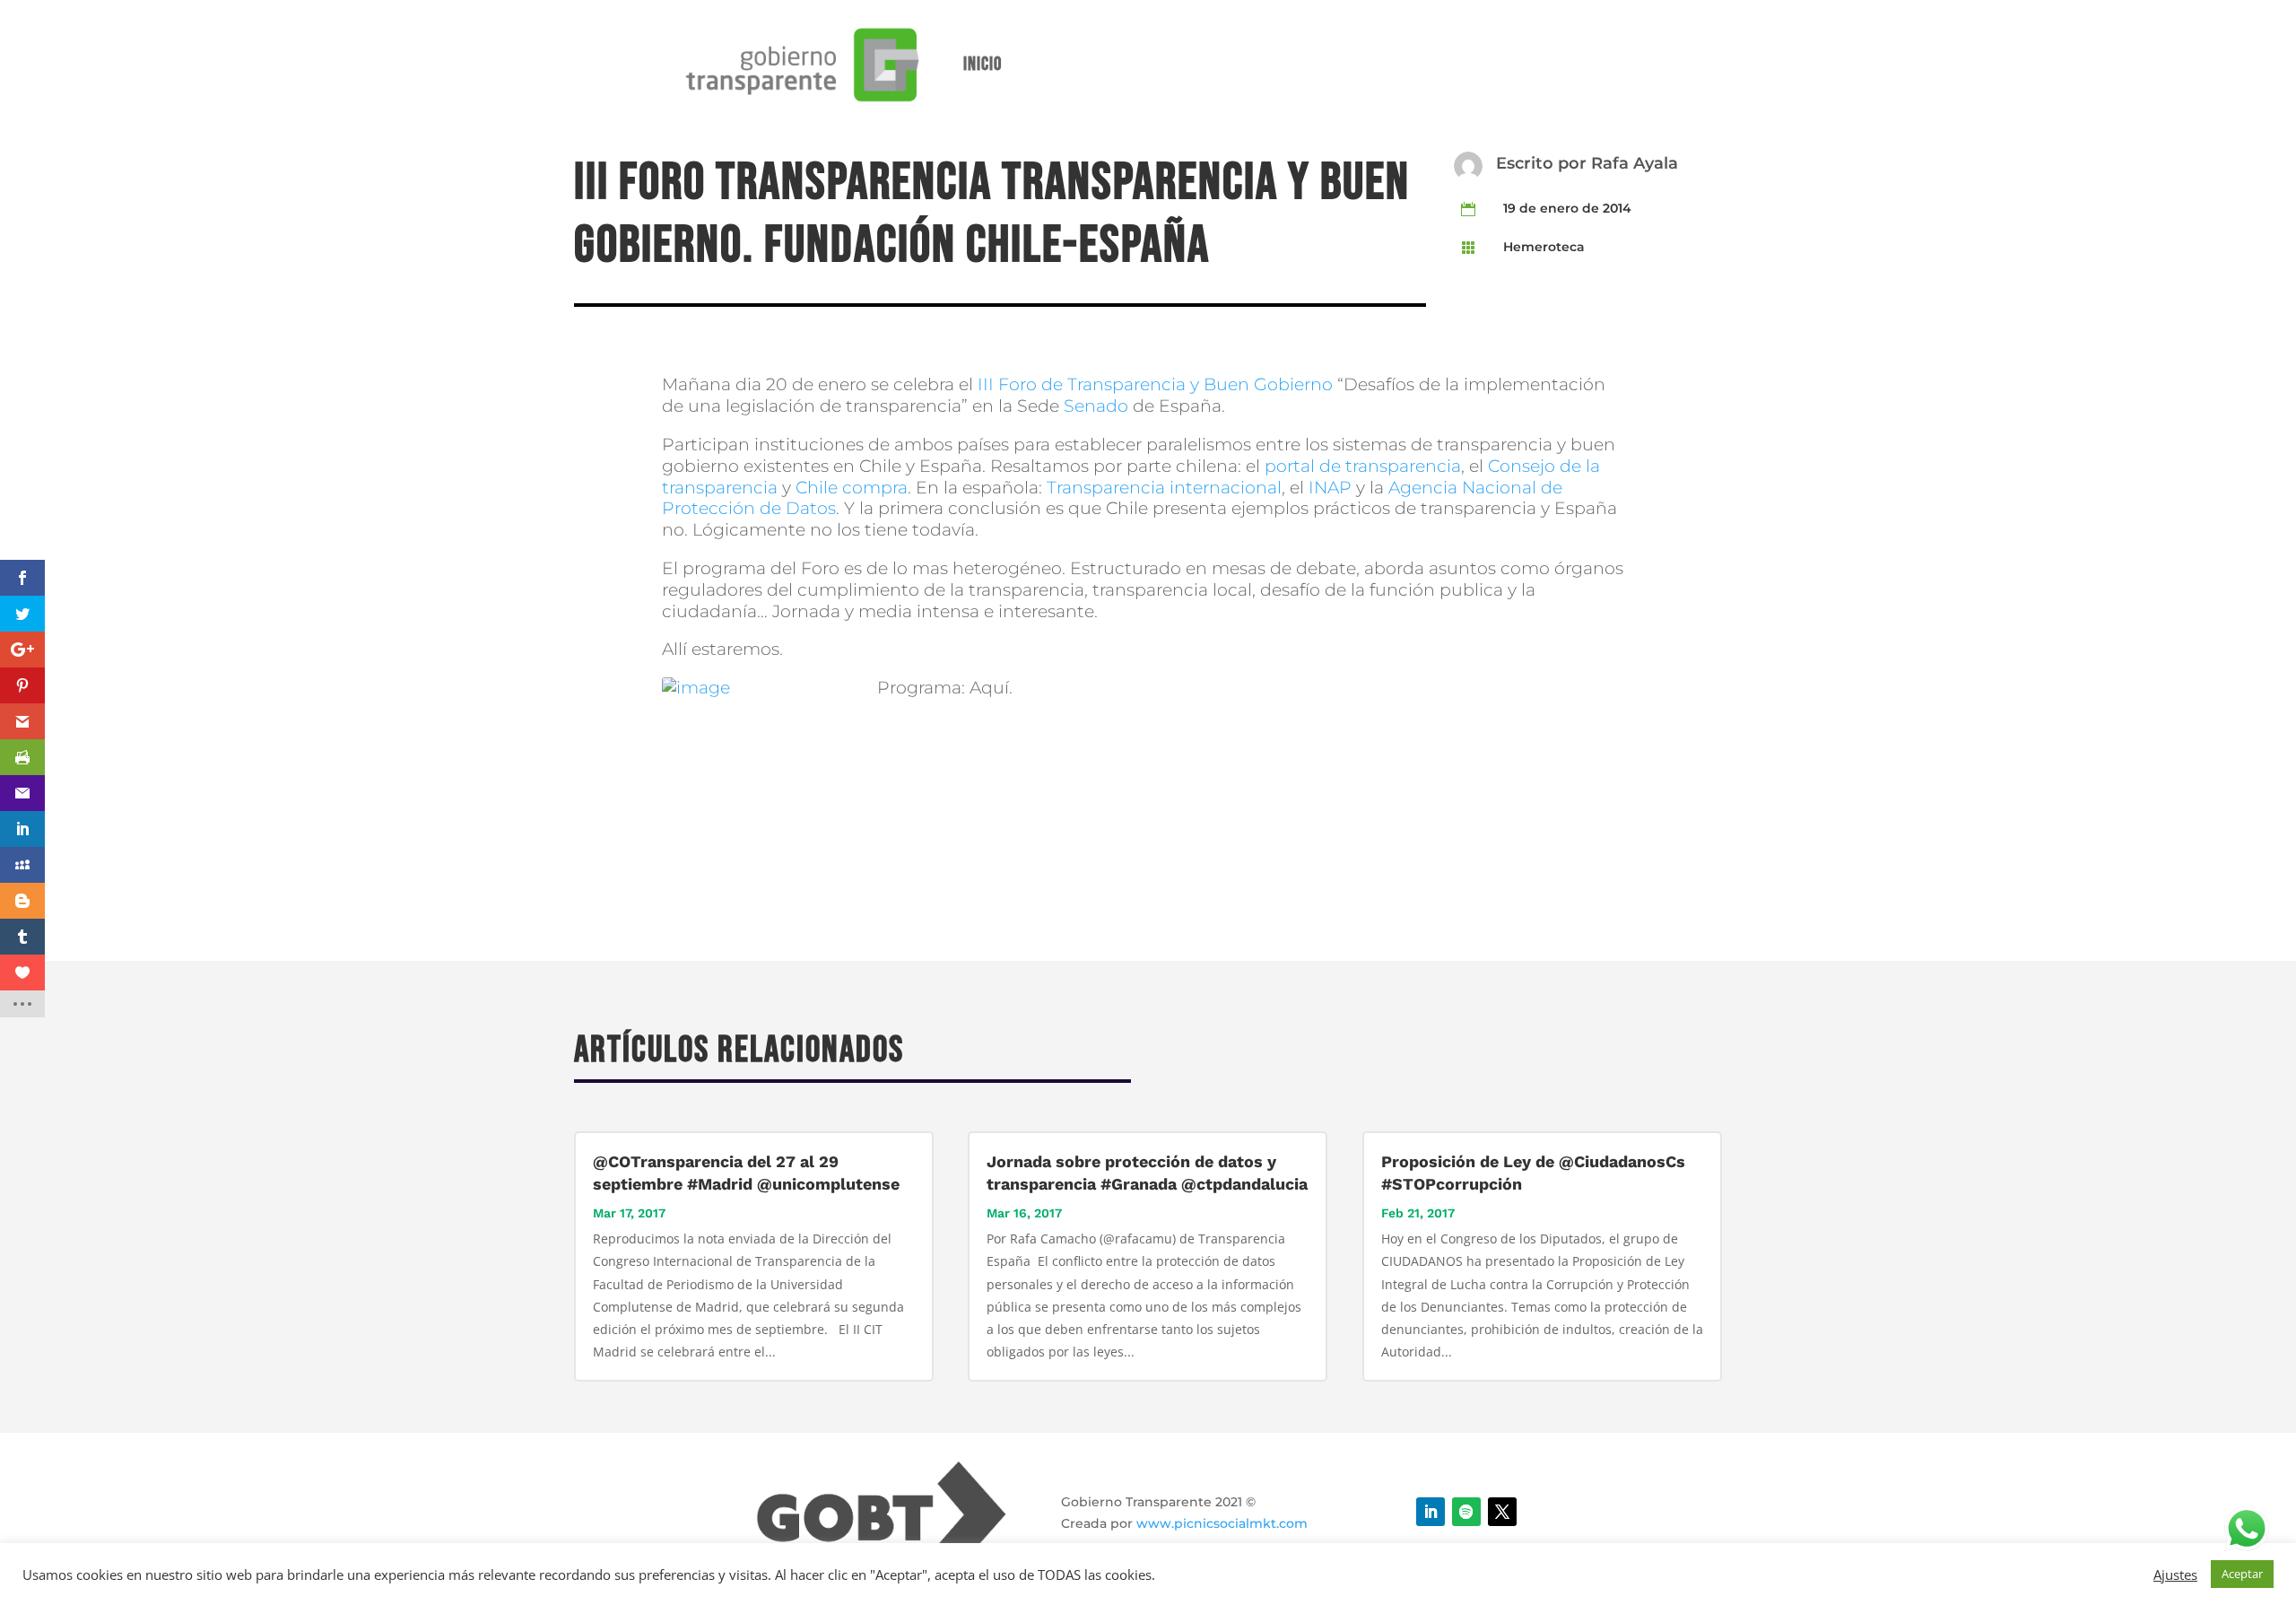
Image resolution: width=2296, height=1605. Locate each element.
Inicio (983, 64)
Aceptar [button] (2242, 1574)
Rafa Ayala (1635, 163)
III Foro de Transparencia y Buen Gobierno (1157, 384)
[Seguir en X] (1502, 1512)
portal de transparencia (1363, 466)
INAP (1330, 488)
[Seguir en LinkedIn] (1431, 1512)
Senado (1096, 406)
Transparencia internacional (1164, 488)
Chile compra (852, 488)
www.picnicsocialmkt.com (1222, 1523)
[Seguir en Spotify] (1466, 1512)
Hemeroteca (1544, 247)
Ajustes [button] (2175, 1574)
